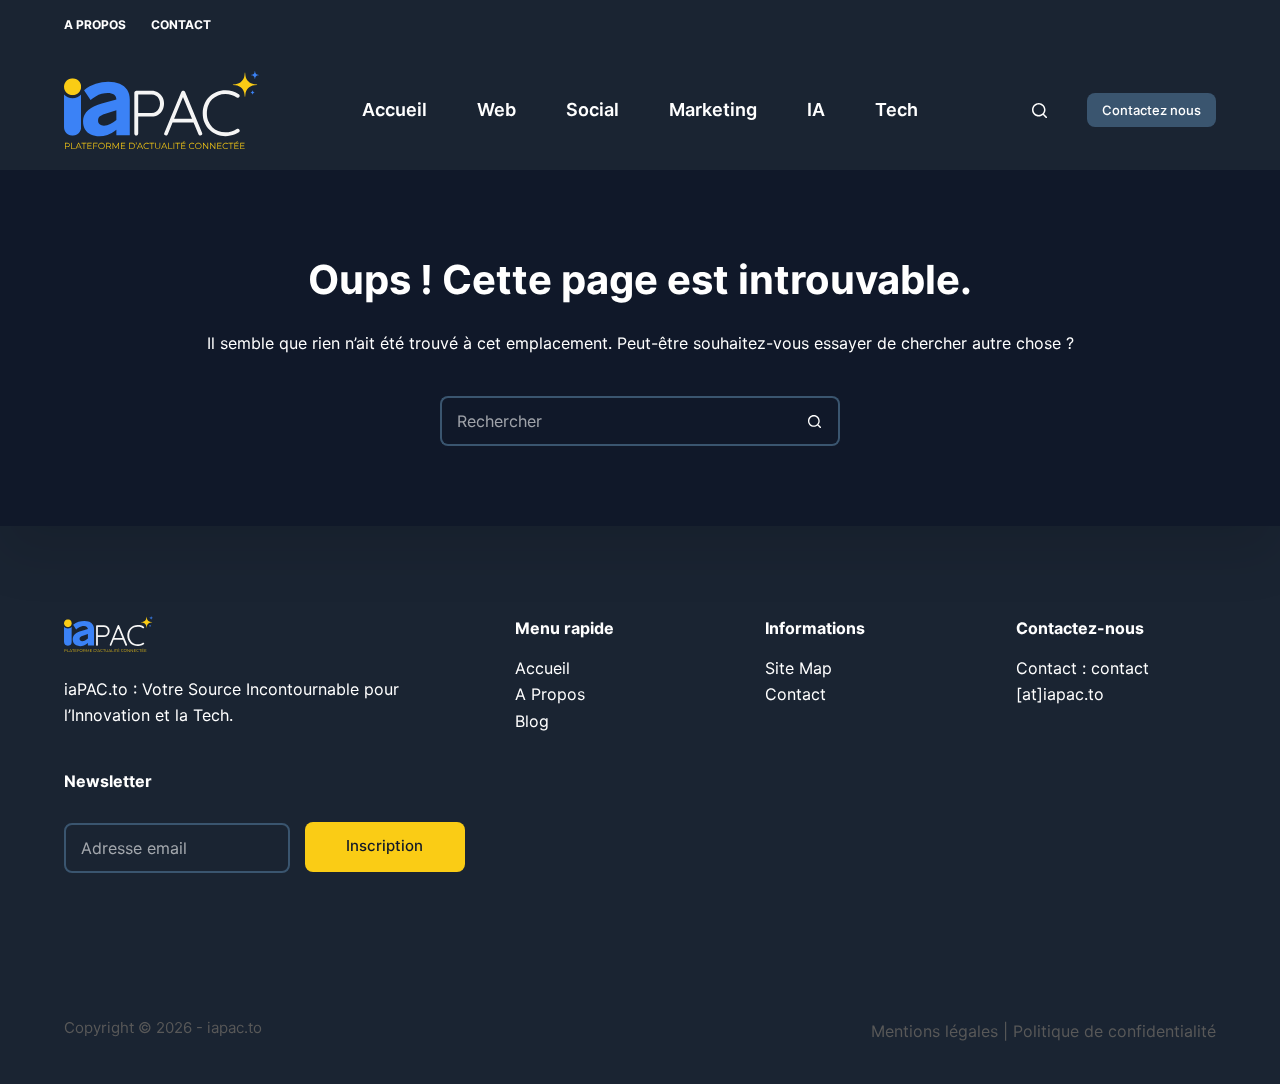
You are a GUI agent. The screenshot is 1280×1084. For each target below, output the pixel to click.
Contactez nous (1151, 110)
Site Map (798, 668)
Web (496, 109)
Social (592, 109)
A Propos (95, 24)
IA (816, 109)
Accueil (394, 109)
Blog (532, 721)
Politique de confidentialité (1114, 1031)
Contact (181, 24)
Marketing (713, 109)
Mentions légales (934, 1031)
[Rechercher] (1039, 110)
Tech (896, 109)
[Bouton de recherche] (815, 421)
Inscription (384, 845)
